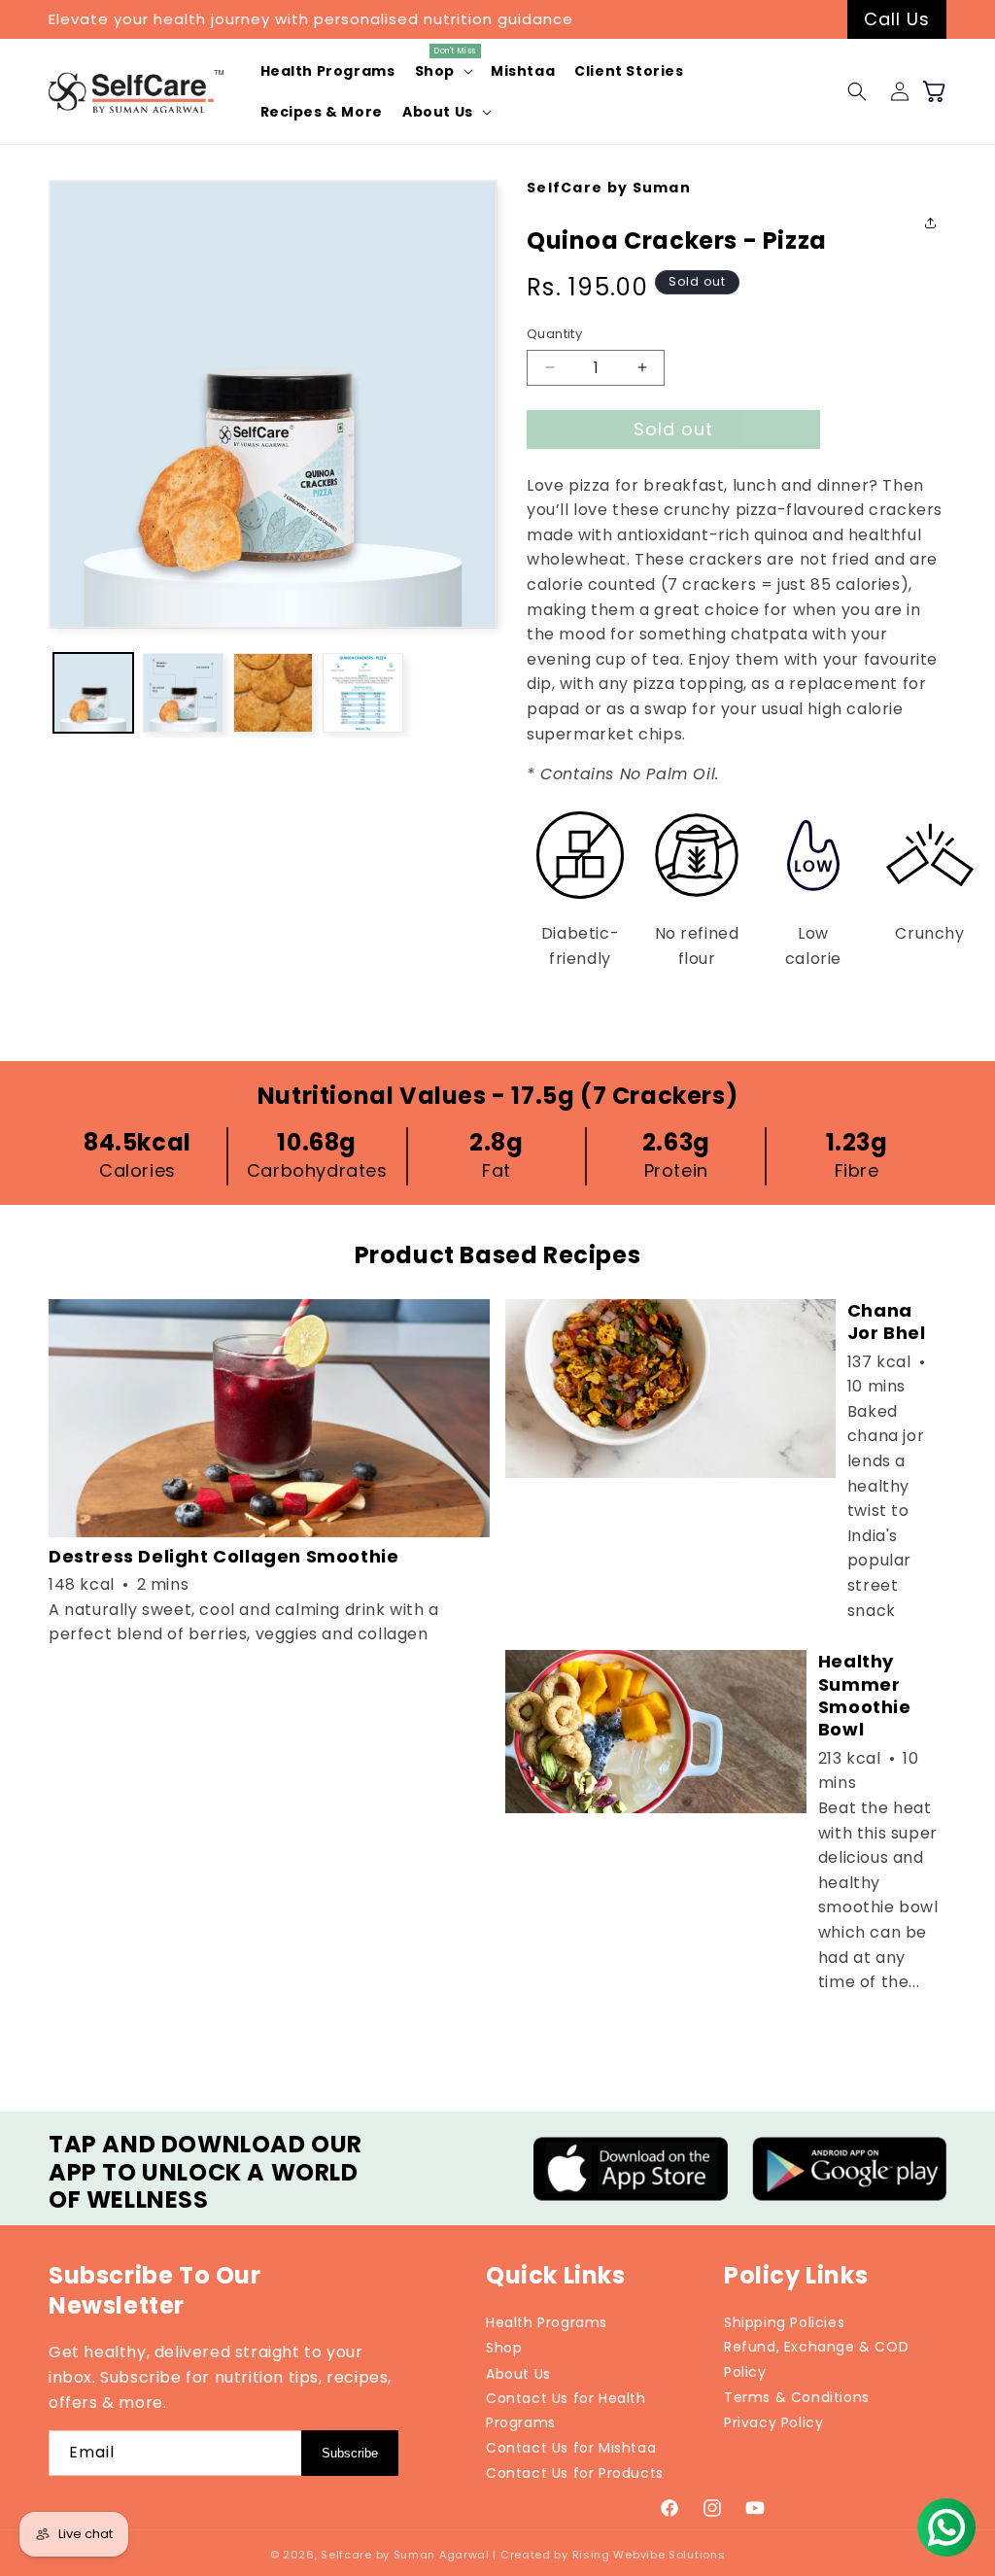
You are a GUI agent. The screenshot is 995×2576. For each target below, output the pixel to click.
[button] (443, 71)
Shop (504, 2348)
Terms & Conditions (797, 2397)
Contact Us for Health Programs (566, 2410)
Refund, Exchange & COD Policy (816, 2359)
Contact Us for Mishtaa (571, 2448)
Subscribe (350, 2453)
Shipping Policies (784, 2322)
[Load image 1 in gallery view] (93, 693)
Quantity (554, 334)
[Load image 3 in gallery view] (273, 693)
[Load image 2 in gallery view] (183, 693)
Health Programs (547, 2322)
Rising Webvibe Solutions (649, 2555)
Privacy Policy (773, 2422)
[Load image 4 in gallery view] (362, 693)
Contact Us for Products (575, 2473)
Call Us (897, 19)
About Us (518, 2374)
